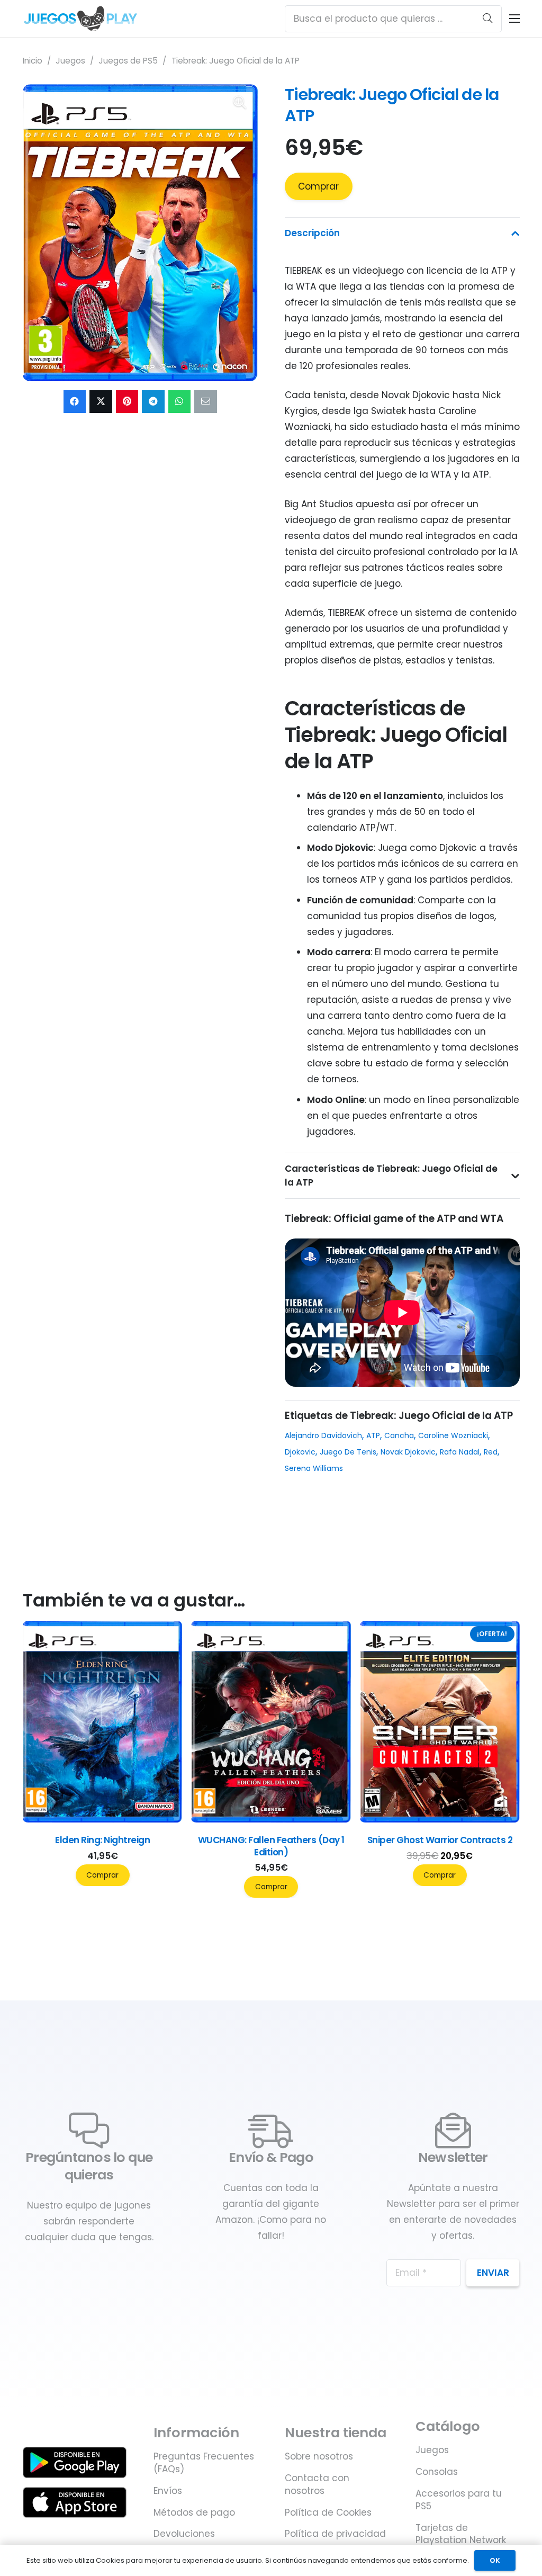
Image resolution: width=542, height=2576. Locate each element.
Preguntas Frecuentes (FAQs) (204, 2463)
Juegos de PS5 (128, 61)
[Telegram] (153, 402)
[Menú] (514, 19)
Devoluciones (184, 2534)
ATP (373, 1435)
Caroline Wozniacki (453, 1435)
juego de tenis (348, 1452)
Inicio (33, 61)
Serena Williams (314, 1468)
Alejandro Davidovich (323, 1435)
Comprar (318, 186)
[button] (240, 102)
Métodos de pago (194, 2512)
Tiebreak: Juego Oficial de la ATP (392, 105)
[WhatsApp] (180, 402)
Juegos (70, 61)
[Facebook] (75, 402)
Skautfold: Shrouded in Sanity (193, 1840)
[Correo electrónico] (206, 402)
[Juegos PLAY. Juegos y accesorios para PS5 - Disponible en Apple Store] (75, 2502)
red (491, 1452)
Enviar (493, 2273)
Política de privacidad (335, 2534)
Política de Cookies (328, 2512)
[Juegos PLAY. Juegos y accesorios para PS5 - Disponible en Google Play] (75, 2462)
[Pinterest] (127, 402)
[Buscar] (487, 19)
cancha (399, 1435)
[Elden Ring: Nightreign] (362, 1819)
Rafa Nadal (460, 1452)
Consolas (437, 2472)
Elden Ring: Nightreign (361, 1840)
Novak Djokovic (408, 1452)
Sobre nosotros (319, 2456)
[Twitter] (101, 402)
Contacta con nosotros (317, 2484)
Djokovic (300, 1452)
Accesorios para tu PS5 (459, 2500)
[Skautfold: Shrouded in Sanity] (193, 1819)
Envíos (168, 2491)
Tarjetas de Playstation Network (461, 2534)
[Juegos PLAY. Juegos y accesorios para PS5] (81, 19)
